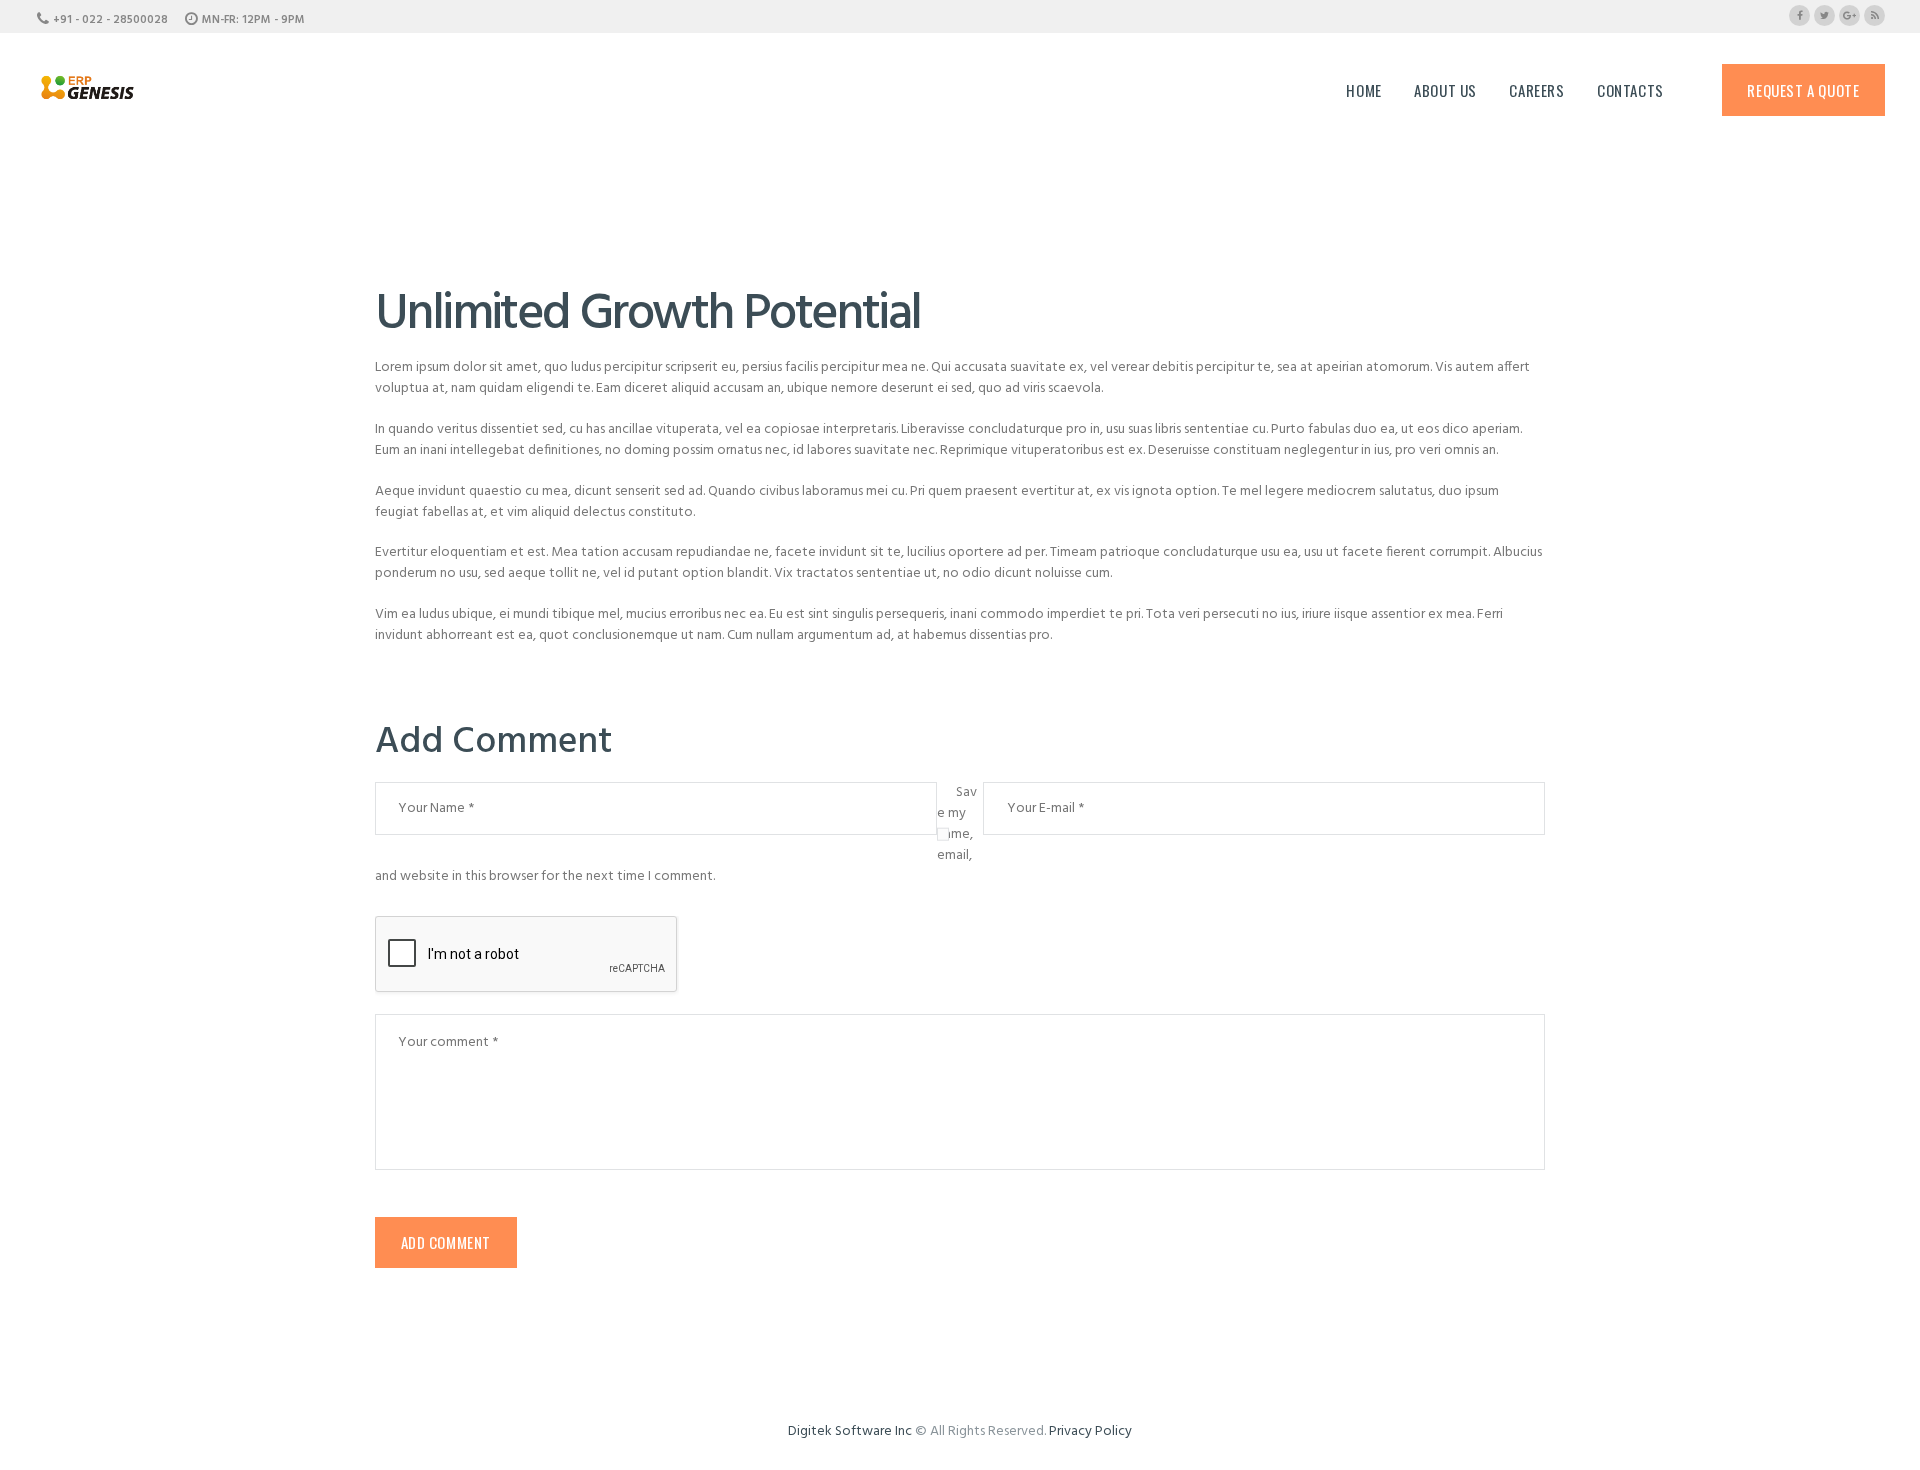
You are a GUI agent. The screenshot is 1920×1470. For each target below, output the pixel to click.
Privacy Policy (1090, 1431)
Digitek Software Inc (850, 1431)
